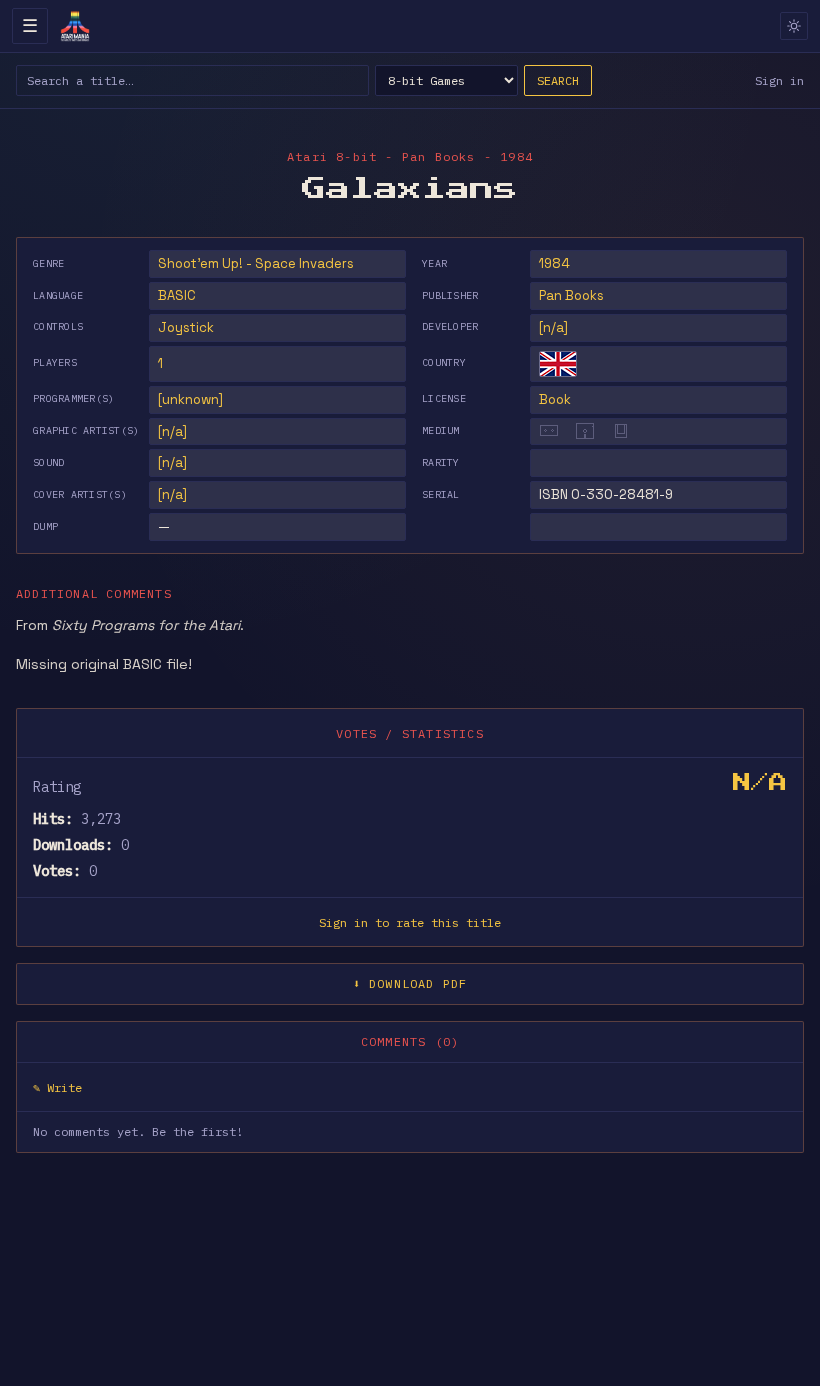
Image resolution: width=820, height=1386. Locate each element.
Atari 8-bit (332, 156)
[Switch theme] (794, 26)
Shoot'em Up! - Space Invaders (256, 263)
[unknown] (190, 399)
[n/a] (553, 327)
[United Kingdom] (558, 364)
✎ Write (57, 1087)
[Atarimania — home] (75, 26)
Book (555, 399)
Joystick (186, 327)
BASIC (177, 295)
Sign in (779, 80)
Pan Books (571, 295)
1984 (554, 263)
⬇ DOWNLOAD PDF (410, 983)
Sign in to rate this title (410, 922)
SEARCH (558, 80)
